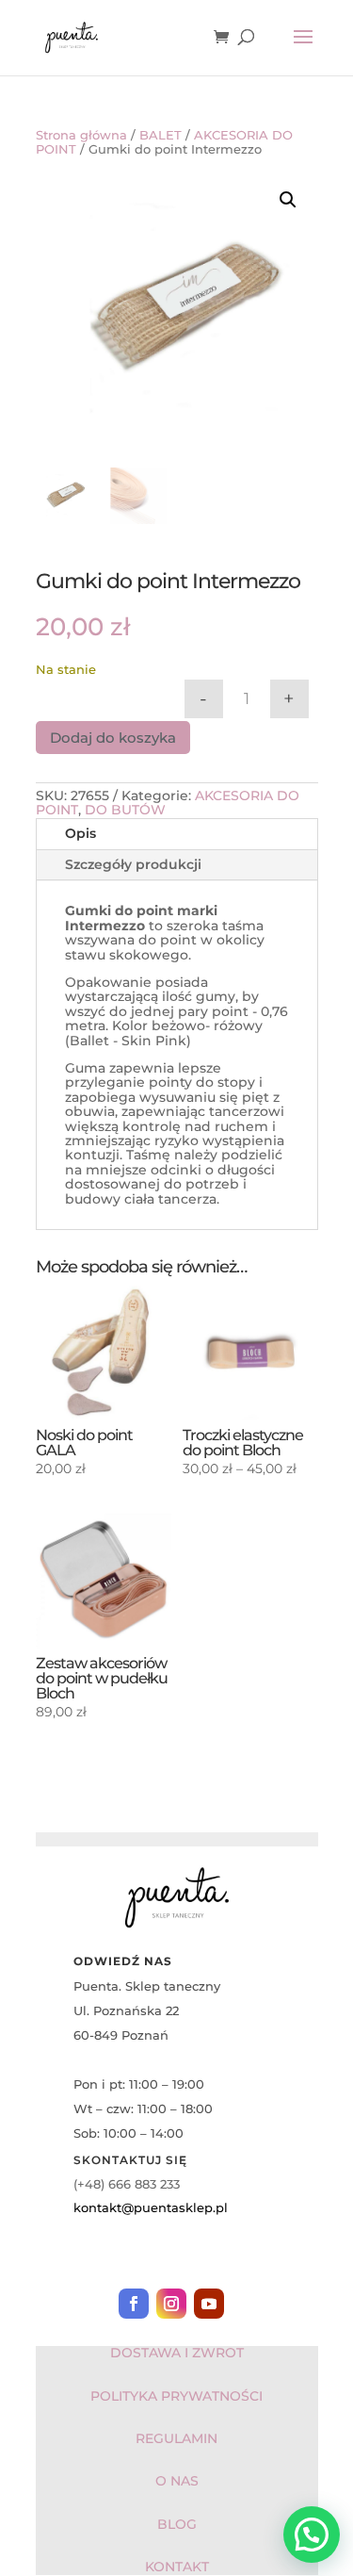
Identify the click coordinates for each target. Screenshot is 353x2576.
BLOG (177, 2524)
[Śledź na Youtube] (209, 2304)
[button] (288, 200)
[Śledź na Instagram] (171, 2304)
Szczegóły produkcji (133, 864)
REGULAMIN (176, 2438)
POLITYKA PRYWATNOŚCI (176, 2396)
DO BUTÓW (125, 810)
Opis (80, 833)
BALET (160, 135)
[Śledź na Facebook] (134, 2304)
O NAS (177, 2481)
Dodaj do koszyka (113, 738)
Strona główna (81, 135)
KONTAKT (177, 2567)
